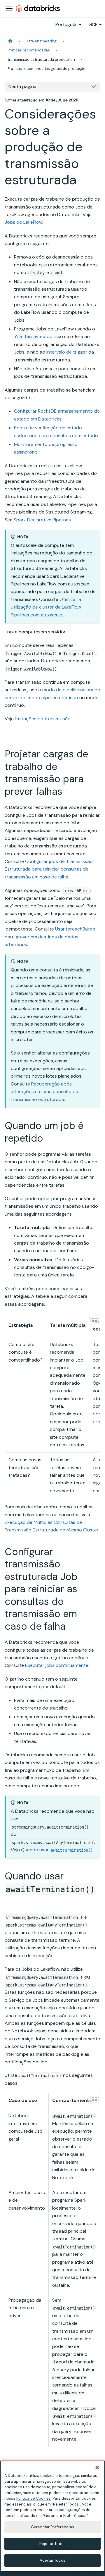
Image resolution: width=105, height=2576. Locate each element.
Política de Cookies (34, 2498)
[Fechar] (97, 2468)
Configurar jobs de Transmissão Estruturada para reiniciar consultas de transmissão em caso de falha (49, 869)
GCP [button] (93, 24)
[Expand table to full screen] (94, 1320)
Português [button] (66, 24)
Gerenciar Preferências (52, 2527)
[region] (52, 2516)
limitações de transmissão (43, 719)
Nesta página (22, 86)
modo (34, 336)
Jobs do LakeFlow (23, 222)
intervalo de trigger (67, 352)
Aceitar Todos (52, 2560)
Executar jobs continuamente (57, 1665)
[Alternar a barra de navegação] (9, 8)
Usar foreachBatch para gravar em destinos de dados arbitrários (50, 937)
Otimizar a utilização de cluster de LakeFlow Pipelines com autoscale (46, 607)
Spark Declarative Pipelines (42, 520)
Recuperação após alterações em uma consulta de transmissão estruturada (44, 1092)
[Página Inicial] (10, 41)
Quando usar (57, 1850)
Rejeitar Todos (52, 2544)
